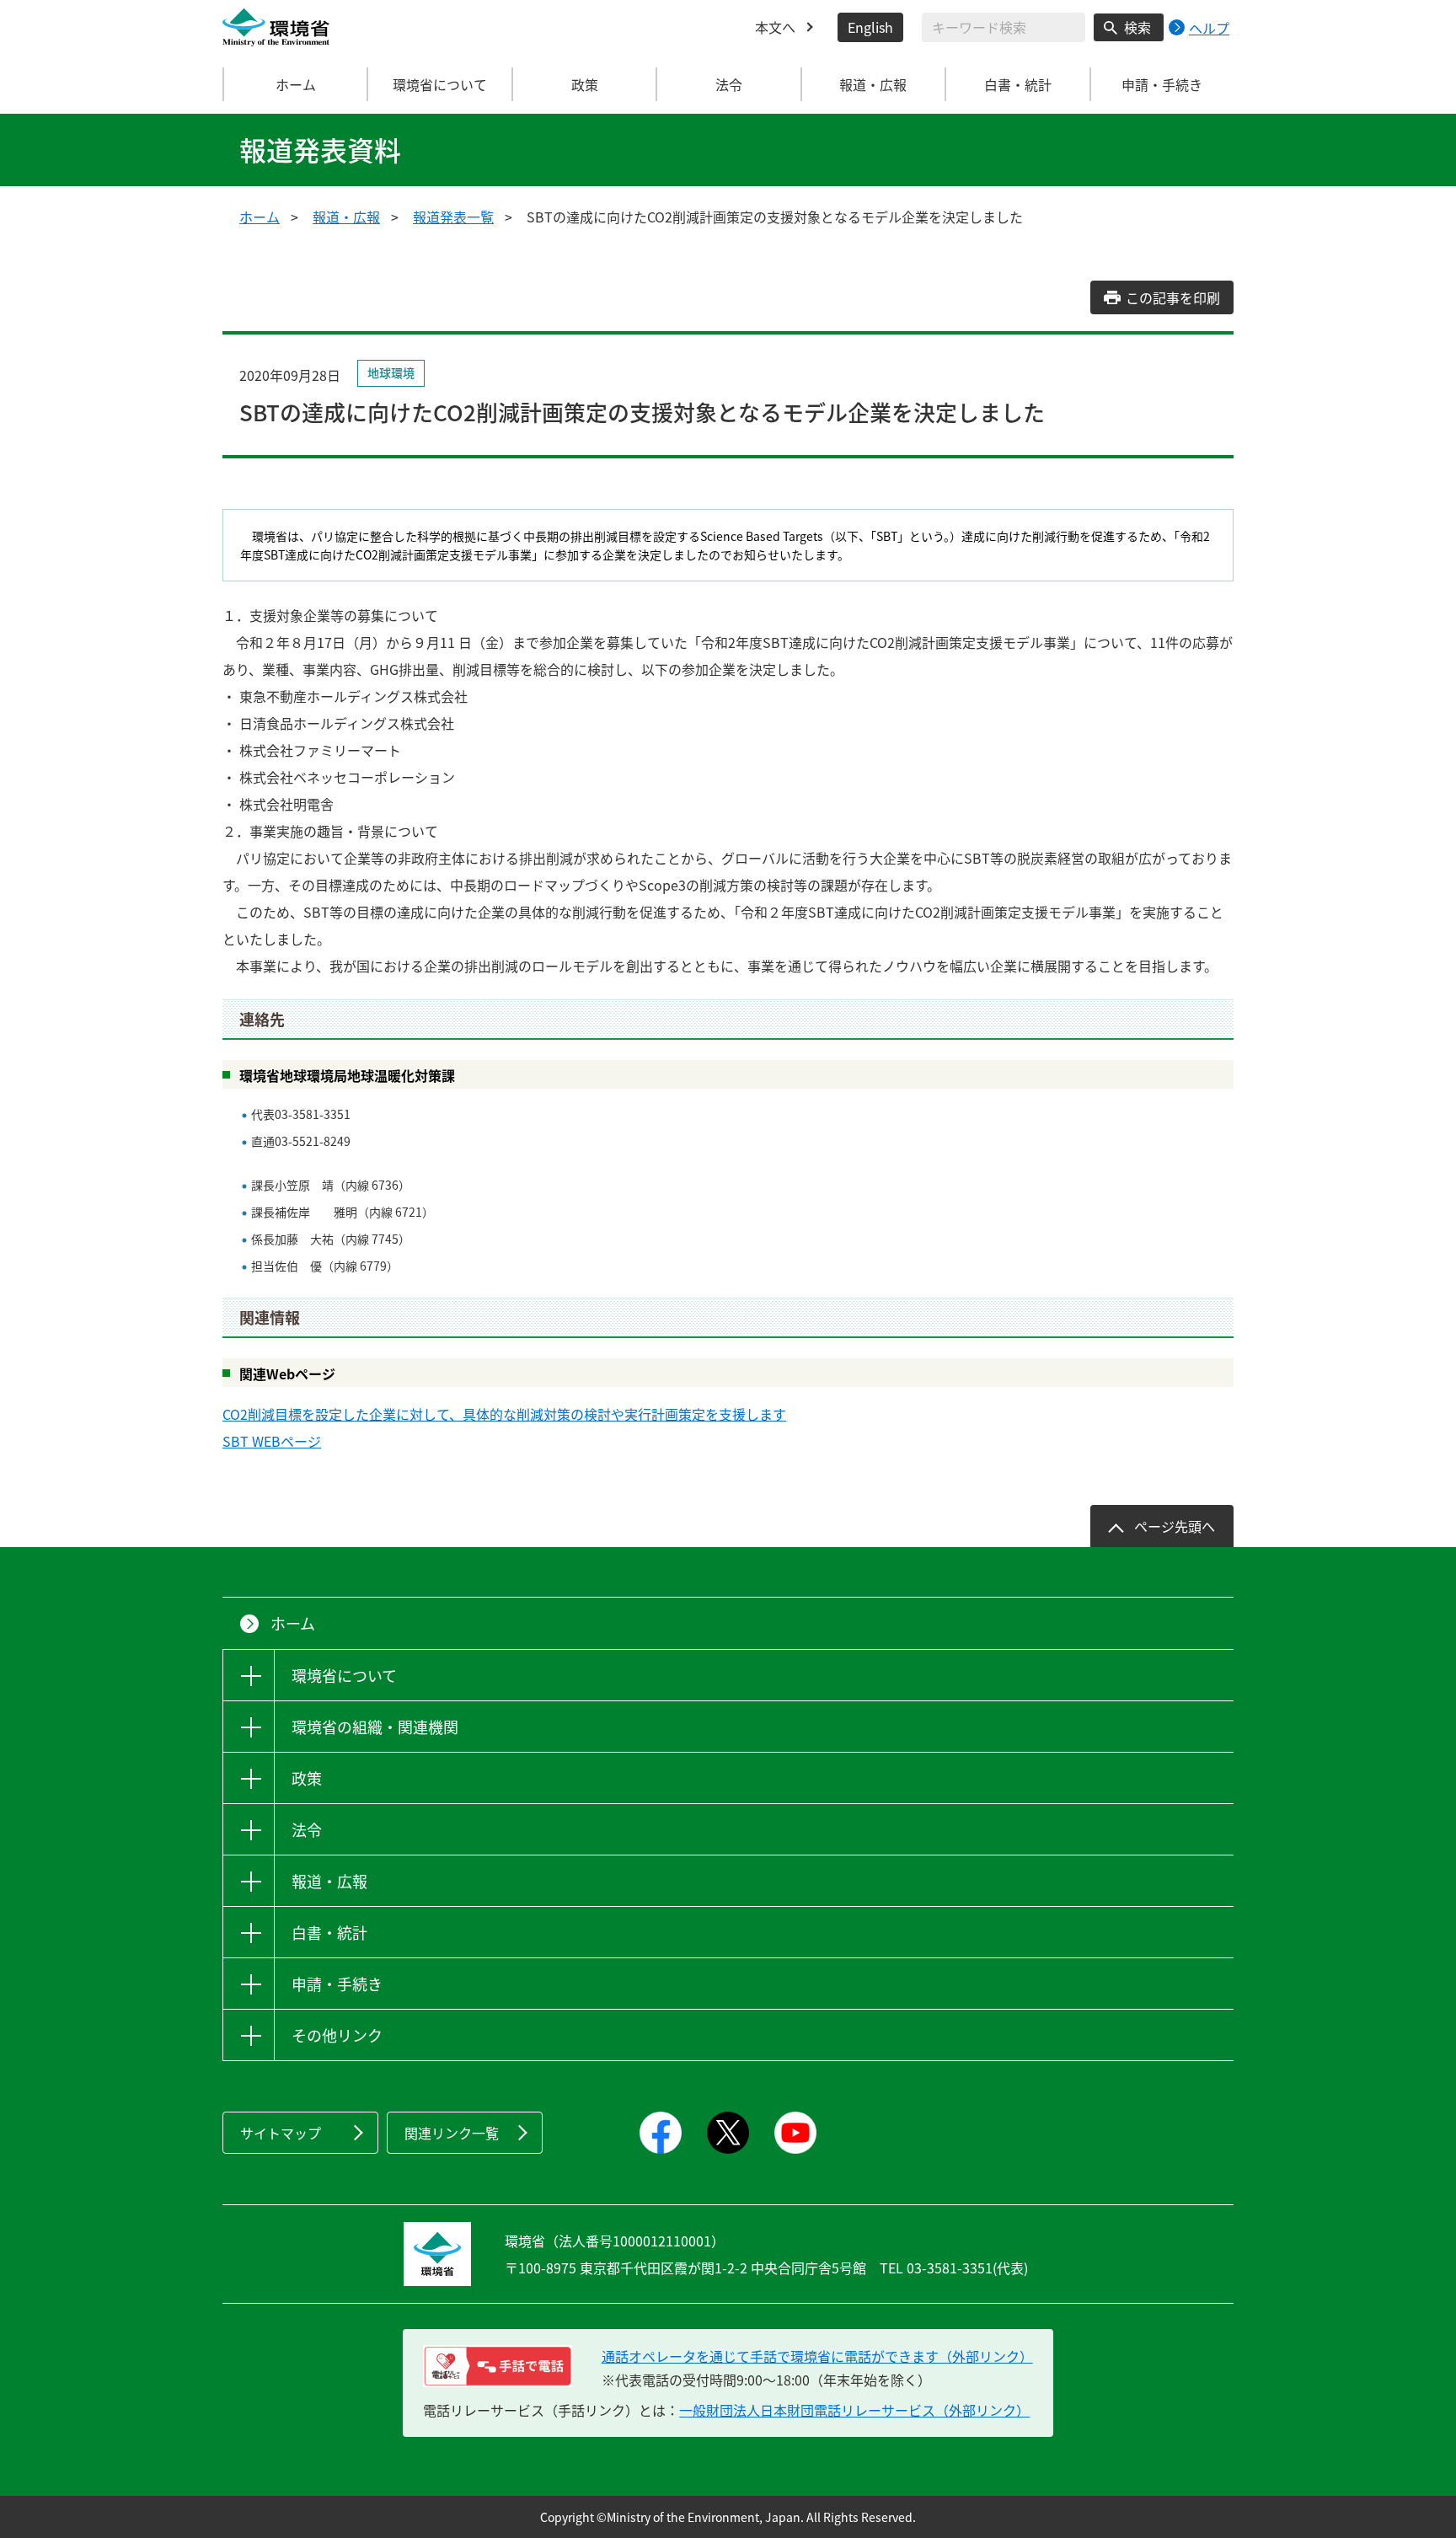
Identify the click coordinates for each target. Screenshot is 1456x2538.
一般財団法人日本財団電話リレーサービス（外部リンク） (854, 2410)
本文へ (775, 27)
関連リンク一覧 (452, 2133)
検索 (1137, 27)
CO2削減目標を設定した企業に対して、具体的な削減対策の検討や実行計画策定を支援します (504, 1414)
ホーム (296, 84)
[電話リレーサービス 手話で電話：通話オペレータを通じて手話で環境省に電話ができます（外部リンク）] (498, 2366)
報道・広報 (346, 217)
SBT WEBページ (272, 1441)
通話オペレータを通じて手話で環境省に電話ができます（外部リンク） (817, 2356)
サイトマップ (281, 2133)
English (870, 27)
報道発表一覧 (453, 217)
